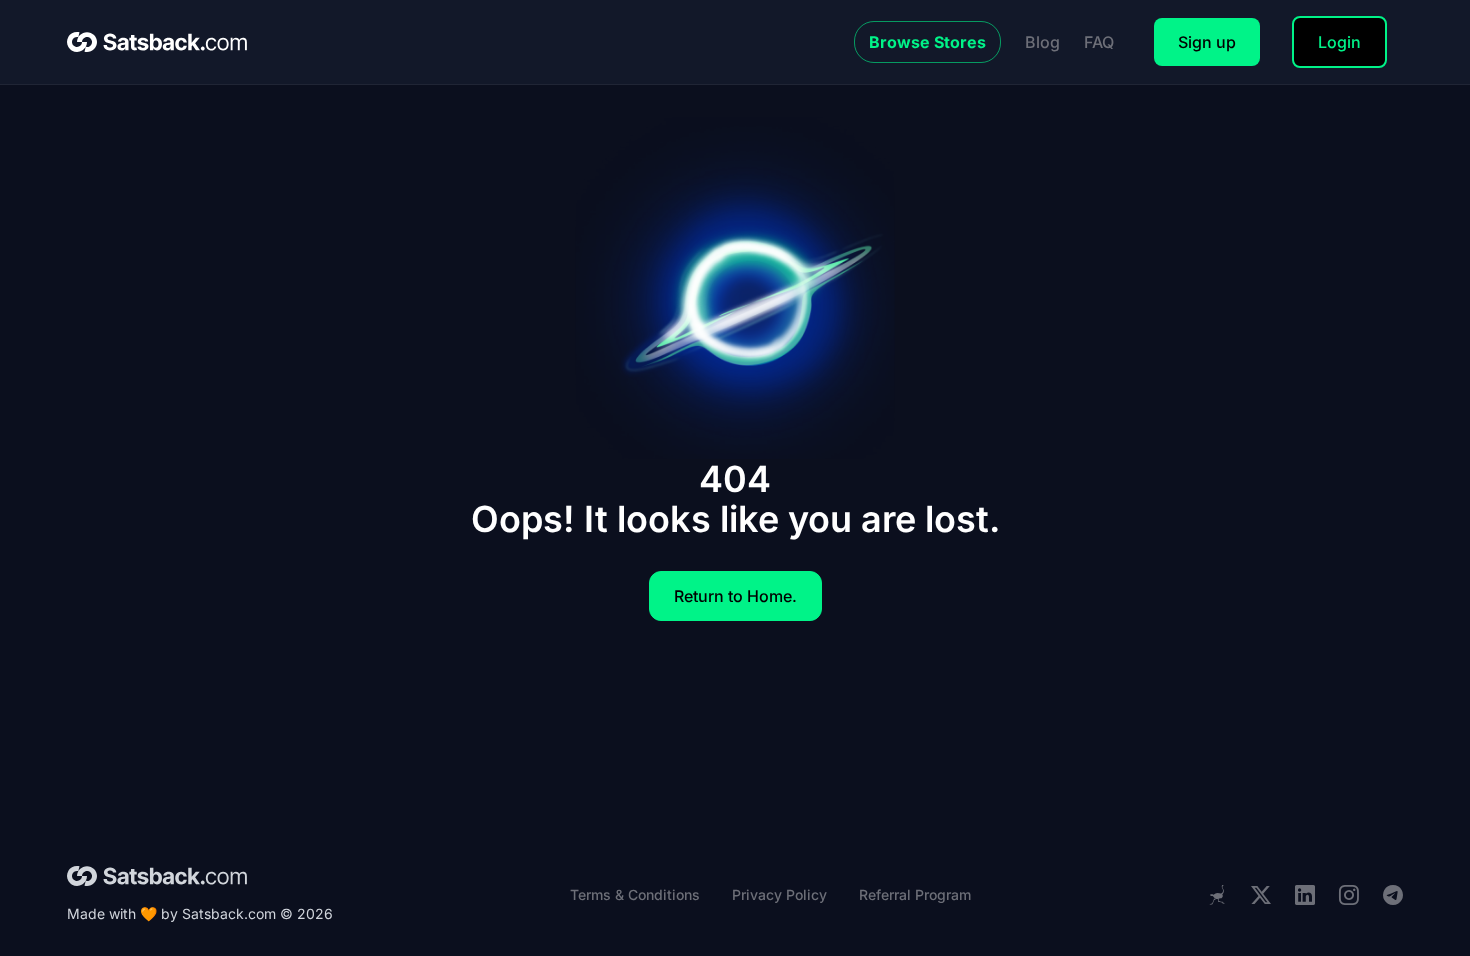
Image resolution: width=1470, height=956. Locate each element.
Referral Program (915, 894)
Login (1339, 42)
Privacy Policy (779, 894)
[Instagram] (1349, 895)
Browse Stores (927, 42)
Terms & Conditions (635, 894)
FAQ (1099, 42)
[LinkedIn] (1305, 895)
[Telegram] (1393, 895)
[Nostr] (1217, 895)
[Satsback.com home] (157, 42)
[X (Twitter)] (1261, 895)
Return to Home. (735, 596)
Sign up (1207, 42)
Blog (1042, 42)
